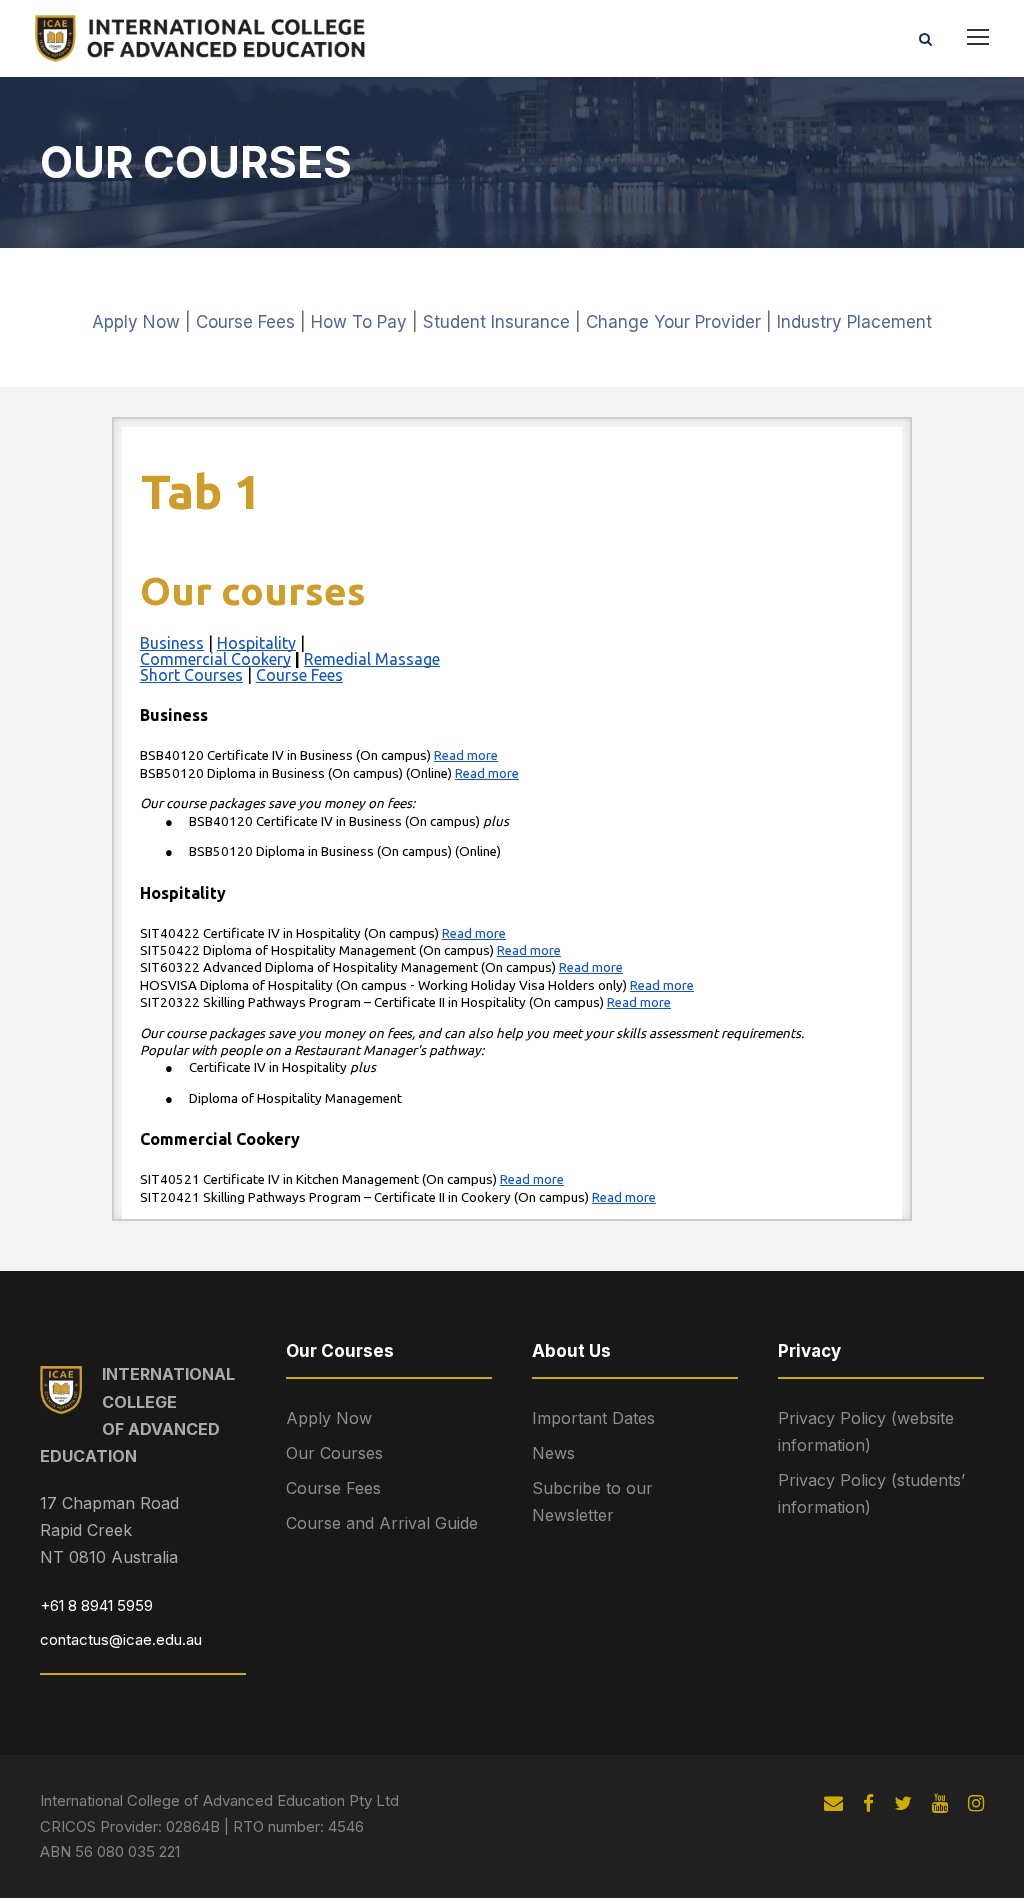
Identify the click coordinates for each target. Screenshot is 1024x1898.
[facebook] (868, 1803)
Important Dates (593, 1418)
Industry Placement (854, 322)
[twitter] (903, 1803)
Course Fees (245, 322)
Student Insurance (496, 322)
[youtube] (940, 1803)
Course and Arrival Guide (382, 1523)
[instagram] (976, 1803)
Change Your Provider (673, 322)
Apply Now (136, 322)
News (553, 1453)
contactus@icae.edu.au (121, 1639)
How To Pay (359, 322)
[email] (833, 1803)
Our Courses (334, 1453)
